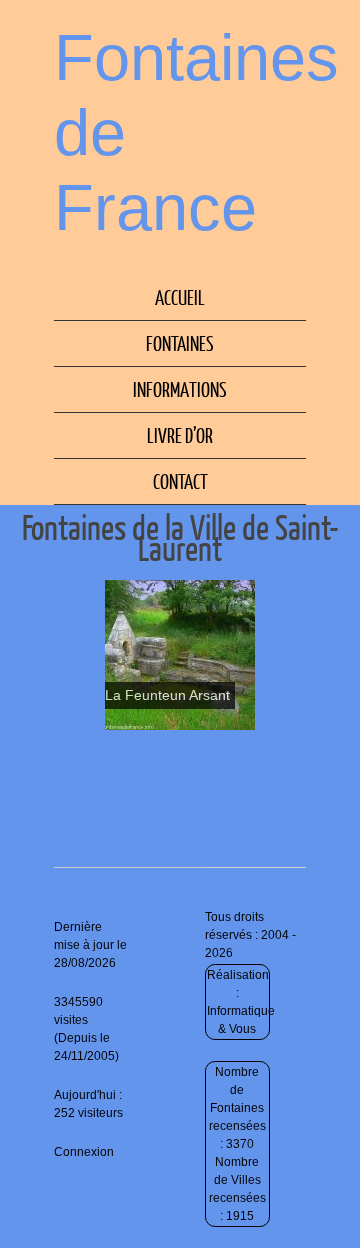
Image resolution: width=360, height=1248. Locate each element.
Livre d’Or (180, 435)
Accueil (180, 297)
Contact (180, 481)
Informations (180, 389)
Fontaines (180, 343)
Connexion (84, 1152)
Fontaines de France (196, 132)
